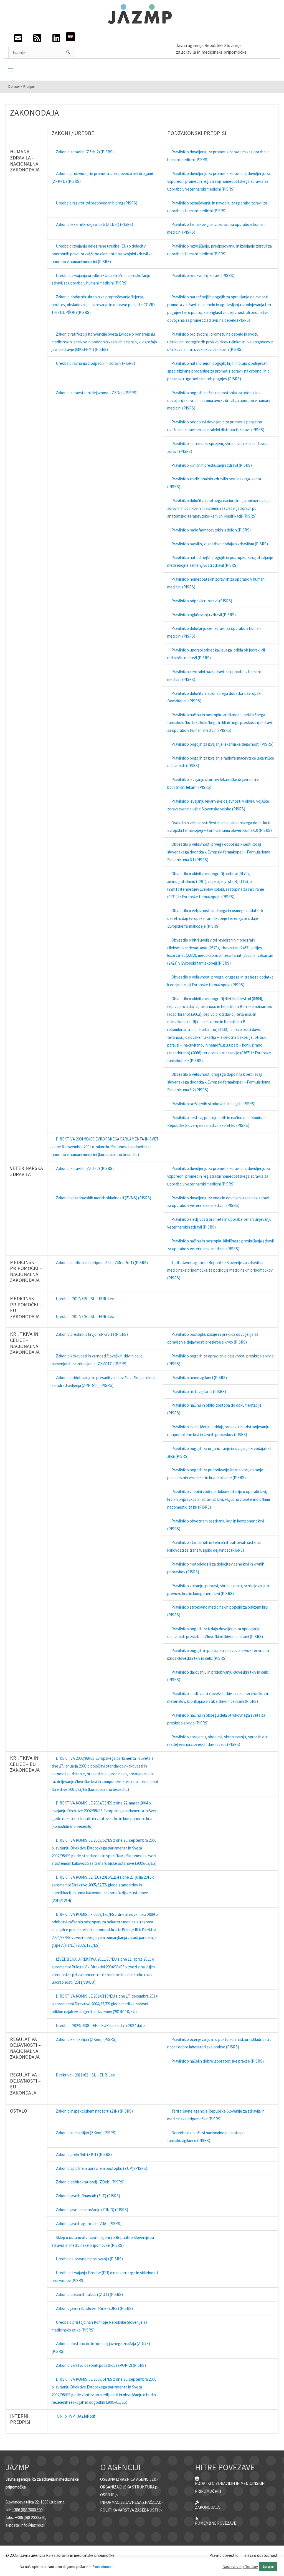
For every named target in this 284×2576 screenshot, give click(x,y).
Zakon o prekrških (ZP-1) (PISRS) (84, 2154)
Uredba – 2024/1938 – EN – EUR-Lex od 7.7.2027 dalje (100, 2025)
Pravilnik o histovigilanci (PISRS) (199, 1391)
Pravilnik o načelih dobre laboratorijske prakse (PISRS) (218, 2061)
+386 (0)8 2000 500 (27, 2510)
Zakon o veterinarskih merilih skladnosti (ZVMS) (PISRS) (103, 1198)
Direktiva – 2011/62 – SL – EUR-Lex (85, 2075)
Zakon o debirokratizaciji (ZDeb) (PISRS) (90, 2182)
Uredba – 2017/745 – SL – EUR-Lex (85, 1299)
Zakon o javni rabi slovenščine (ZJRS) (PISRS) (94, 2308)
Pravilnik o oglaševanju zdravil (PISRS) (204, 615)
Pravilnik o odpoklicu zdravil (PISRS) (202, 601)
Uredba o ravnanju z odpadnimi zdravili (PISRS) (95, 363)
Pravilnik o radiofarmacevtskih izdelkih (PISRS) (211, 530)
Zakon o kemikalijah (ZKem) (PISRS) (86, 2039)
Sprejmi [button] (268, 2566)
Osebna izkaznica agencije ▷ (129, 2479)
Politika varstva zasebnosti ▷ (131, 2510)
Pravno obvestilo (224, 2555)
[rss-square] (37, 40)
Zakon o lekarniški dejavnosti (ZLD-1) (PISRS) (94, 224)
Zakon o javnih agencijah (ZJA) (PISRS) (89, 2224)
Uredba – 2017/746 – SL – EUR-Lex (85, 1316)
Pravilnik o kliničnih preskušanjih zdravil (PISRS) (212, 465)
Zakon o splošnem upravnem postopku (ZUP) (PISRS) (102, 2168)
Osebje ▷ (109, 2495)
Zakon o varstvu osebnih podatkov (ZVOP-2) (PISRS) (101, 2365)
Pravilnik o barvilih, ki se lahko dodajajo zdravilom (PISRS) (220, 544)
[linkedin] (56, 40)
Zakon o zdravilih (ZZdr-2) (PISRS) (85, 152)
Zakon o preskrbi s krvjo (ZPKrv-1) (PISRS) (92, 1334)
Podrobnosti (103, 2567)
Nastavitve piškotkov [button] (240, 2567)
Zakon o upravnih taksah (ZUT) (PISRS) (89, 2294)
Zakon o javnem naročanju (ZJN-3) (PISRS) (92, 2210)
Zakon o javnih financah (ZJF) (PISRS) (88, 2196)
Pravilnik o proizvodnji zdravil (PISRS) (203, 275)
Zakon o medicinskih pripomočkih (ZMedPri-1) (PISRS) (102, 1263)
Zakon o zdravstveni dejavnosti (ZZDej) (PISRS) (97, 393)
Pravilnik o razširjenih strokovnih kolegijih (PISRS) (213, 1104)
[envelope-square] (18, 40)
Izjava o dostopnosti (261, 2555)
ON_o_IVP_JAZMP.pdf (76, 2416)
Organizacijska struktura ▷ (129, 2487)
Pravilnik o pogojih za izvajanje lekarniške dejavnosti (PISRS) (222, 744)
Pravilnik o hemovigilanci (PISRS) (199, 1378)
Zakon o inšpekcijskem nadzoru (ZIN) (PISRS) (94, 2111)
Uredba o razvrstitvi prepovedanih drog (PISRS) (97, 203)
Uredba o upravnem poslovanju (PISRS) (89, 2259)
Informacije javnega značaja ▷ (131, 2502)
